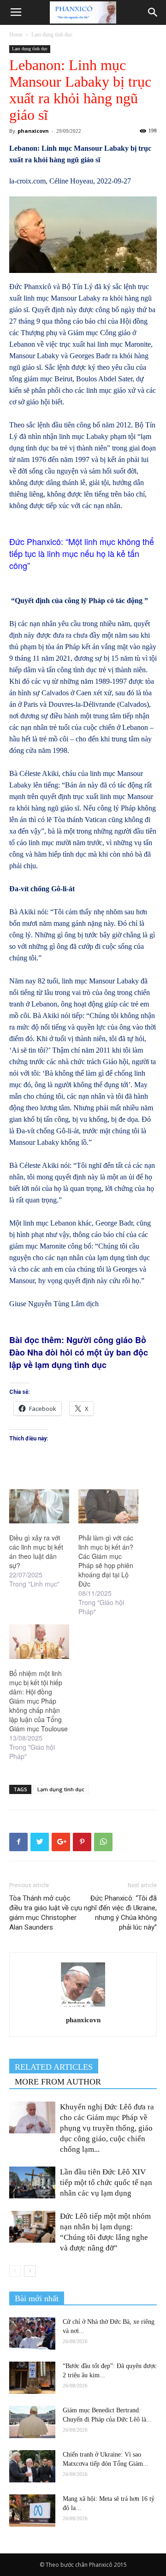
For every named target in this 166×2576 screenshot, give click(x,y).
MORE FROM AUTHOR (58, 2082)
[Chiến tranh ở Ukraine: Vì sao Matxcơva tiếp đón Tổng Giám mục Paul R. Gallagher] (32, 2466)
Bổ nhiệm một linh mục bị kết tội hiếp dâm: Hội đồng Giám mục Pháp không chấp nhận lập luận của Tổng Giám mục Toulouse (39, 1701)
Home (16, 35)
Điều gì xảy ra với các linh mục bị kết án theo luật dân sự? (36, 1552)
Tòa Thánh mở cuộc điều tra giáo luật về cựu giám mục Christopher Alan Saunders (46, 1913)
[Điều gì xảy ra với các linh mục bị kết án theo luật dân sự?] (39, 1506)
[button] (153, 12)
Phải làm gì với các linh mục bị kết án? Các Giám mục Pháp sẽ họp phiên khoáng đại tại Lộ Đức (106, 1561)
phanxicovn (33, 131)
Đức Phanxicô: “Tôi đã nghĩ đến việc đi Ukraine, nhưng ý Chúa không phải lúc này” (120, 1913)
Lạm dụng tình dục (52, 35)
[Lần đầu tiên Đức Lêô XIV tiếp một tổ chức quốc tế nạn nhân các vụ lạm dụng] (32, 2182)
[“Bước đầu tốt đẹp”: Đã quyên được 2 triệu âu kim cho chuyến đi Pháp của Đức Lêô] (32, 2378)
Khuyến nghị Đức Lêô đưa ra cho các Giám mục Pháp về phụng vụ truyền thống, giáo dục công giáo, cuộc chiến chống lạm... (107, 2128)
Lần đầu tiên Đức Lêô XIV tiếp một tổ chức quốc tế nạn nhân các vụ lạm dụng (106, 2182)
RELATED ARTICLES (54, 2067)
